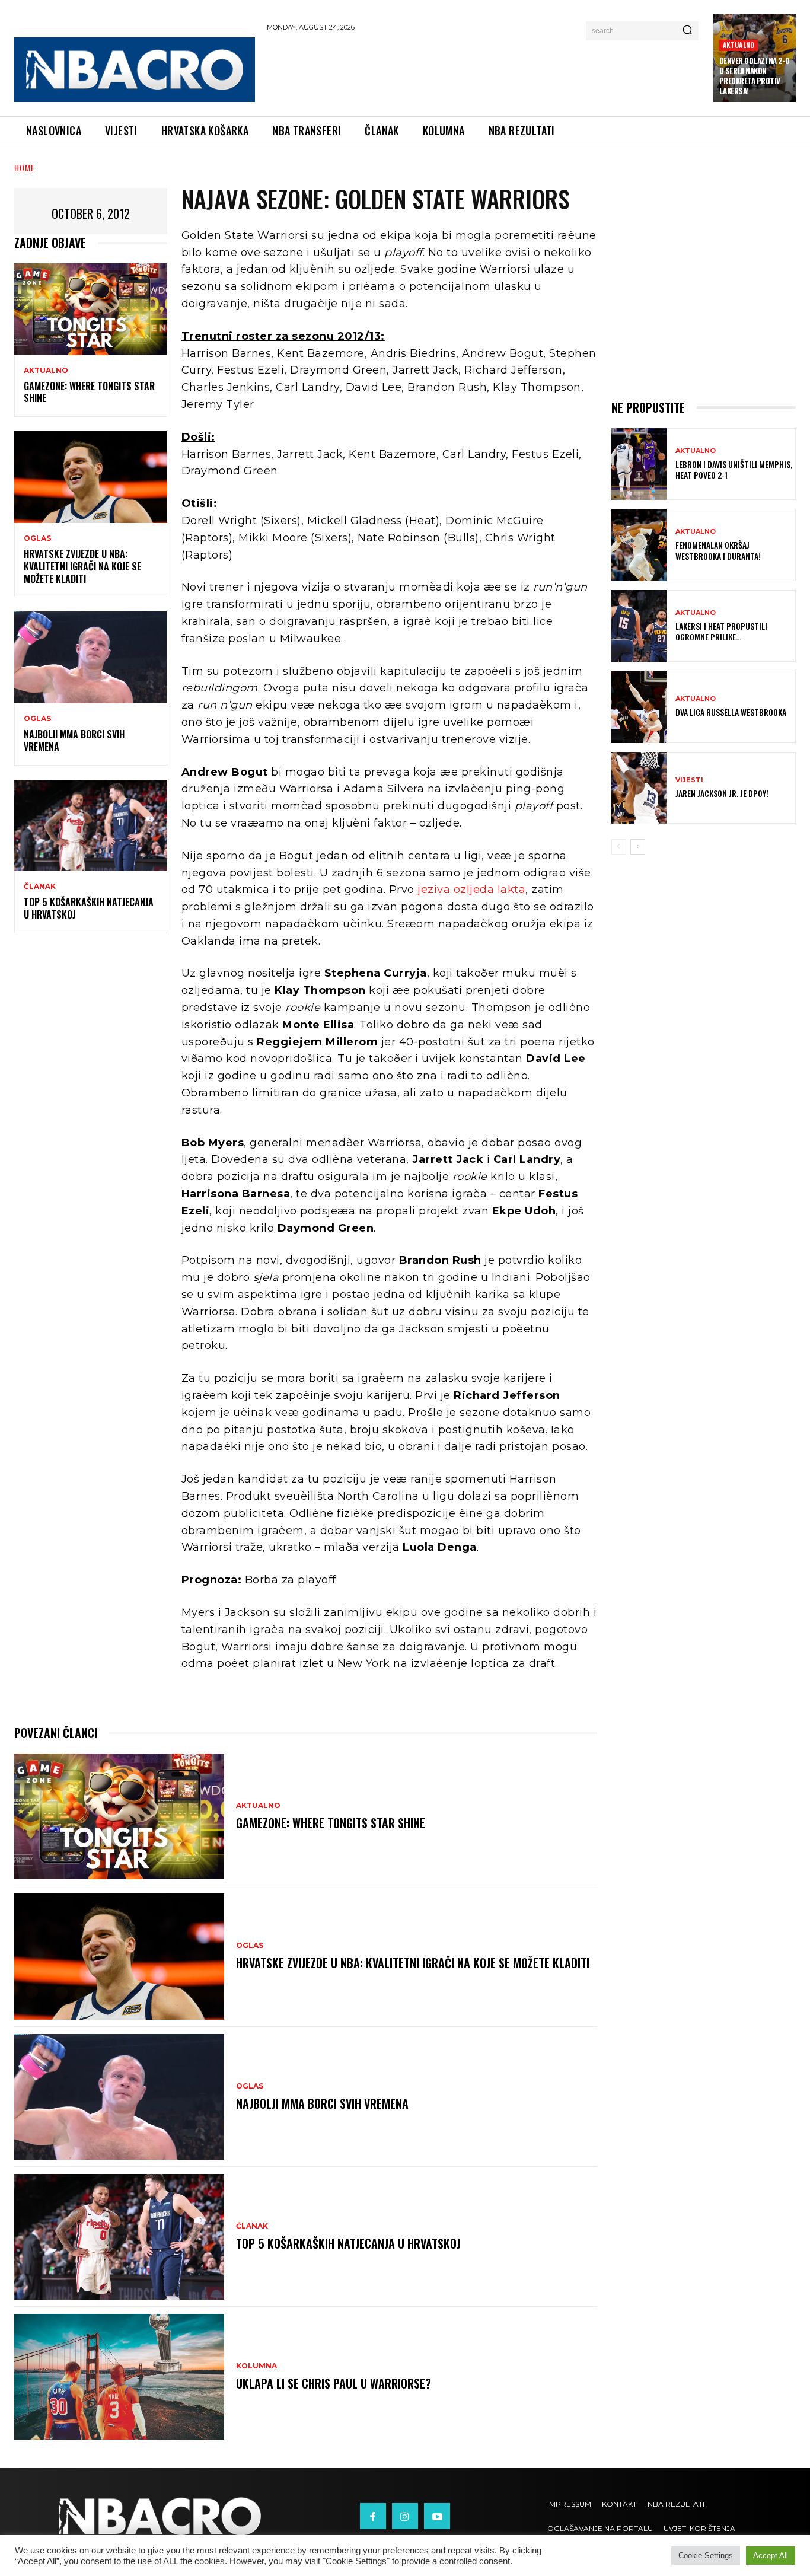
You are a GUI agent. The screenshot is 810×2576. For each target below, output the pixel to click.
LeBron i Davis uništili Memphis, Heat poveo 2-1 (734, 469)
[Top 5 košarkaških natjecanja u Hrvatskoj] (91, 826)
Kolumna (256, 2366)
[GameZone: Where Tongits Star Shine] (91, 309)
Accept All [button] (771, 2556)
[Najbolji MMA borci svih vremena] (91, 657)
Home (25, 168)
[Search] (687, 31)
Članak (40, 887)
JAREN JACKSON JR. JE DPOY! (722, 793)
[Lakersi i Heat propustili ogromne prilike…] (639, 626)
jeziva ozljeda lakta (471, 890)
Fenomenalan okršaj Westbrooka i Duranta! (718, 550)
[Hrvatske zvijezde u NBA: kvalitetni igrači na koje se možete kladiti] (91, 477)
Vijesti (689, 780)
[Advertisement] (484, 72)
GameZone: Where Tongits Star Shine (89, 392)
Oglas (37, 538)
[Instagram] (405, 2516)
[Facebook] (373, 2516)
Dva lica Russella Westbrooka (731, 712)
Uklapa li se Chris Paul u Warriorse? (334, 2383)
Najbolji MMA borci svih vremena (74, 740)
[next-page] (638, 847)
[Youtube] (437, 2516)
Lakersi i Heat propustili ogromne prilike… (721, 631)
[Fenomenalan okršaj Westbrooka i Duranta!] (639, 545)
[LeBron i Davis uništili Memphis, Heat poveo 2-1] (639, 464)
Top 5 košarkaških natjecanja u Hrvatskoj (89, 908)
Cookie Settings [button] (706, 2556)
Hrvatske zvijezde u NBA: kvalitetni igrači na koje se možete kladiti (82, 566)
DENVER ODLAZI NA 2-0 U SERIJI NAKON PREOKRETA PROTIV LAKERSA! (755, 76)
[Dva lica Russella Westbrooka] (639, 707)
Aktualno (739, 45)
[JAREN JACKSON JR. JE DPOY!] (639, 788)
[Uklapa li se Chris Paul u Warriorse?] (119, 2377)
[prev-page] (619, 847)
